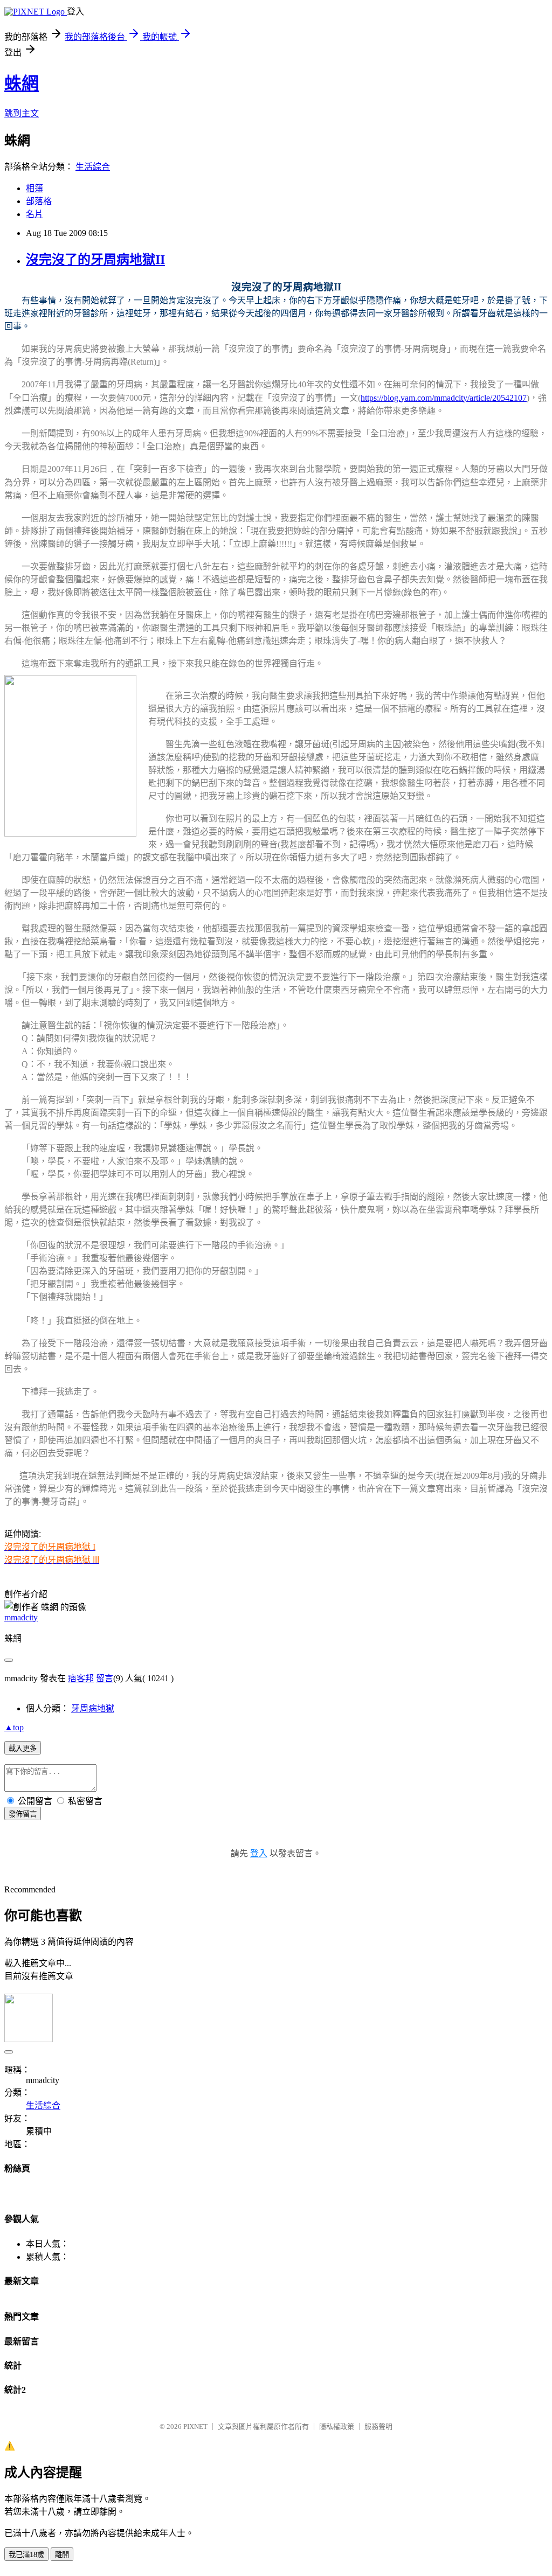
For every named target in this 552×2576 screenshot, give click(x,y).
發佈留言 (23, 1814)
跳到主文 (22, 113)
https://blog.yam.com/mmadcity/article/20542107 (444, 398)
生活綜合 (93, 167)
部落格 (39, 201)
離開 (62, 2555)
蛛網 (22, 83)
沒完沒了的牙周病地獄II (95, 260)
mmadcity (21, 1617)
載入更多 (23, 1748)
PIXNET (195, 2427)
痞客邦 (81, 1678)
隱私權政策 (337, 2427)
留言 (105, 1678)
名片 (34, 214)
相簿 (34, 188)
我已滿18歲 (26, 2555)
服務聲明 (378, 2427)
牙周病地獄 (93, 1708)
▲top (14, 1727)
